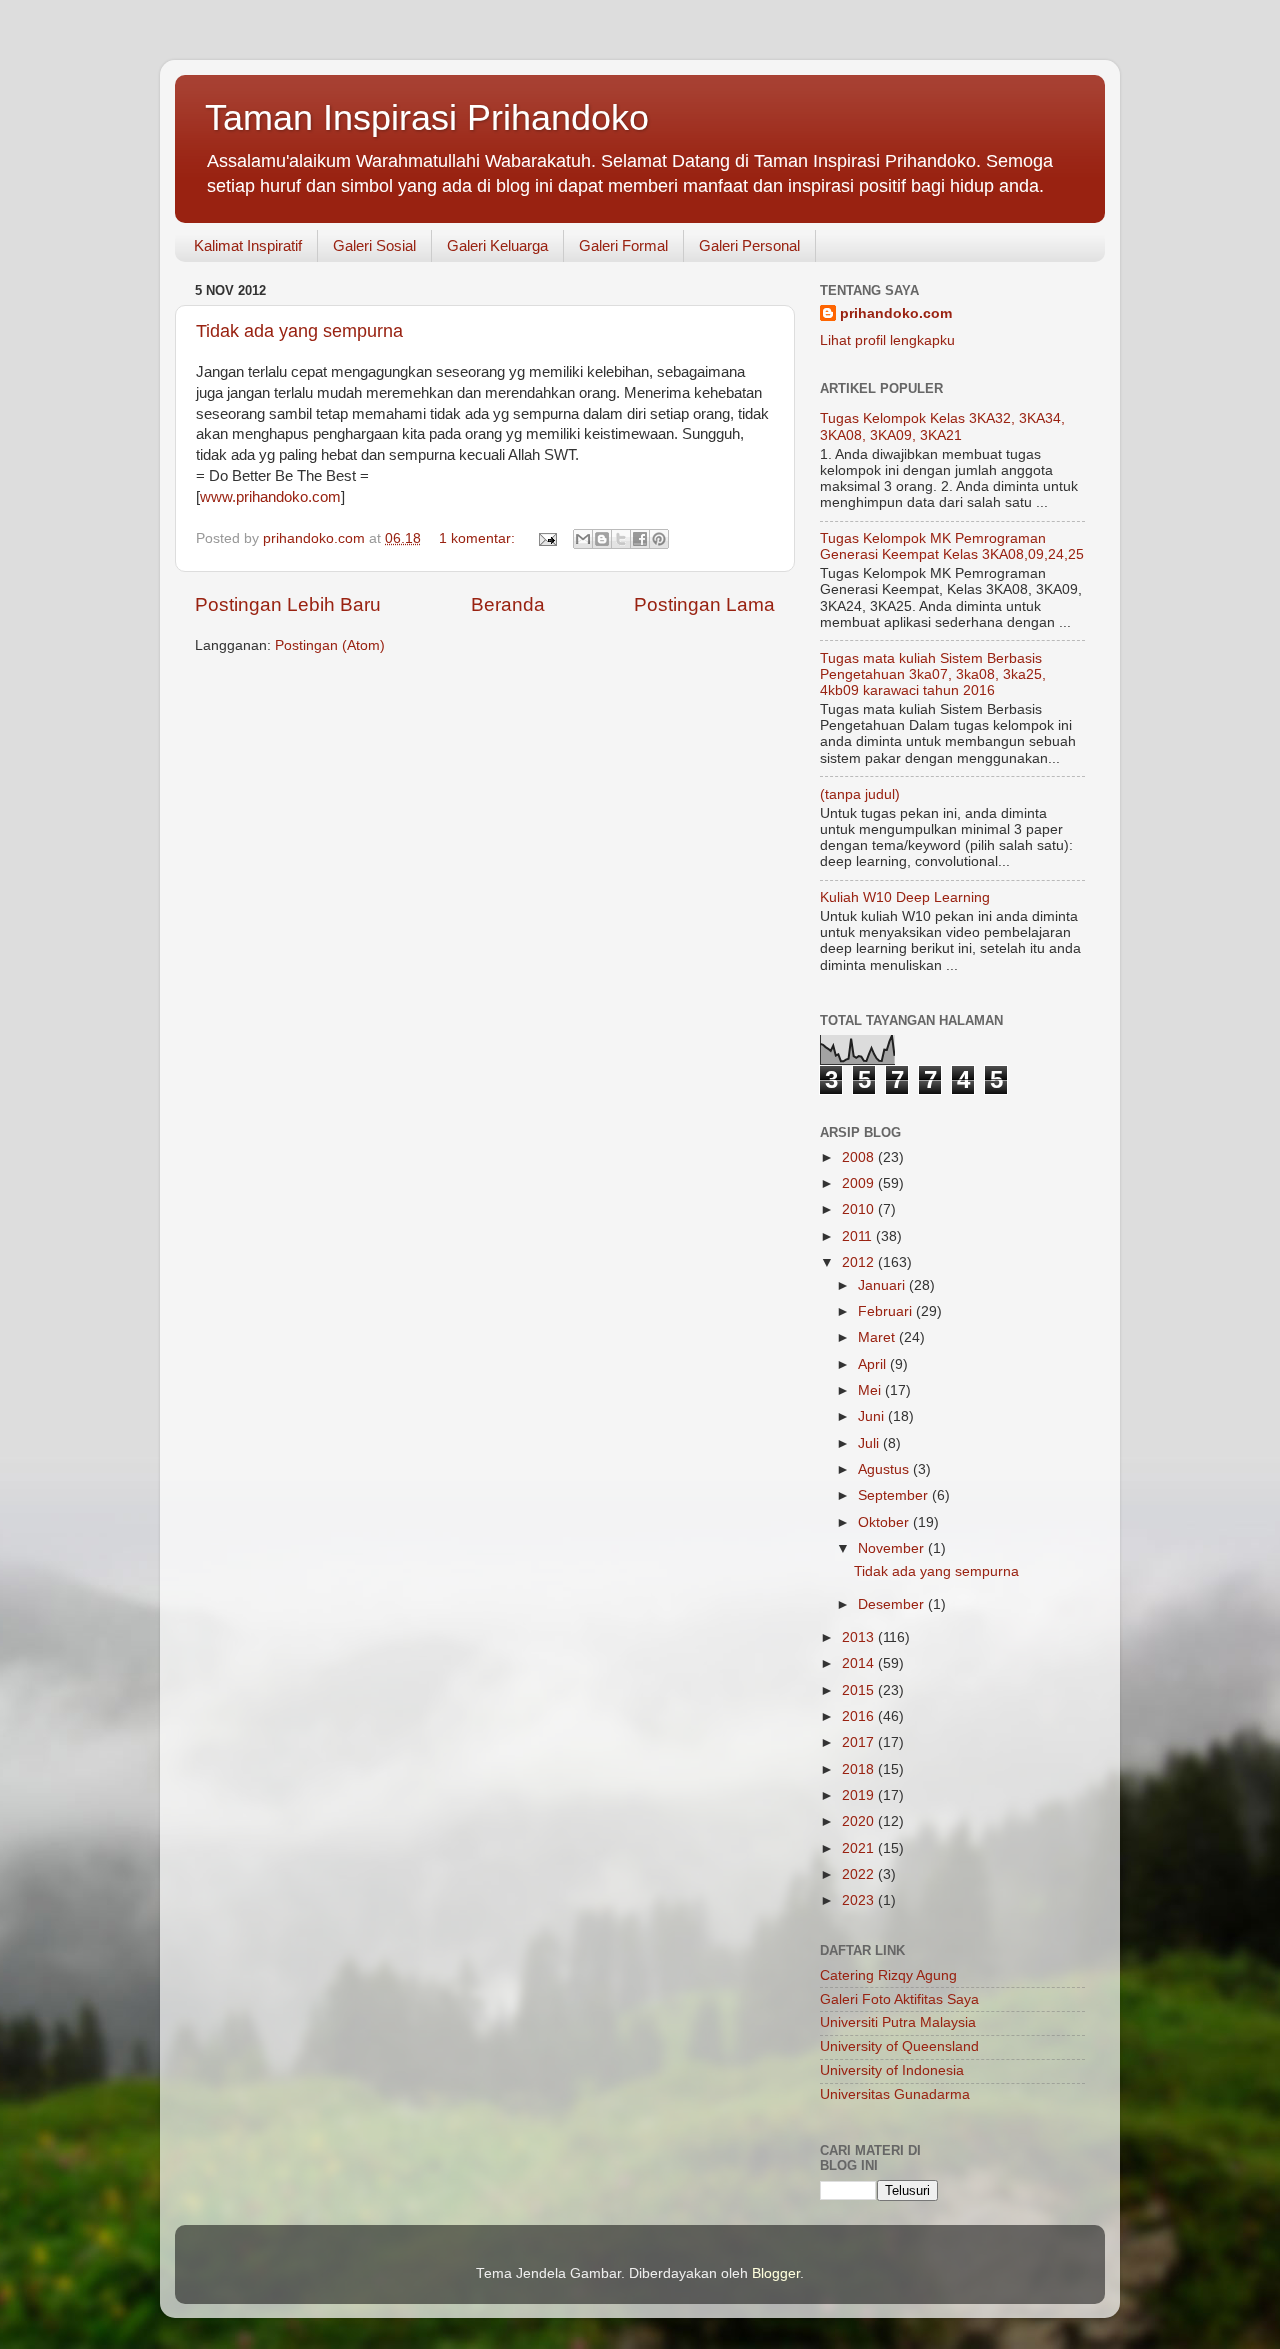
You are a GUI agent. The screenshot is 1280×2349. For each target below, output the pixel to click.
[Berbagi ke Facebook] (640, 539)
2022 (860, 1874)
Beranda (508, 604)
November (893, 1548)
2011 (859, 1236)
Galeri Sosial (374, 245)
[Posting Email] (546, 538)
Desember (893, 1604)
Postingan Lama (704, 604)
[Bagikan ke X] (621, 539)
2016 (860, 1716)
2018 (860, 1769)
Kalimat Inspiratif (248, 245)
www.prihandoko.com (270, 497)
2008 (860, 1157)
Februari (887, 1311)
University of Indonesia (892, 2070)
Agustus (885, 1469)
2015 (860, 1690)
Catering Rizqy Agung (888, 1975)
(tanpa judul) (860, 794)
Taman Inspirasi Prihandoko (427, 117)
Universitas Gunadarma (895, 2094)
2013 (860, 1637)
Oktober (885, 1522)
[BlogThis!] (602, 539)
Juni (873, 1416)
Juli (870, 1443)
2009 (860, 1183)
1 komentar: (479, 538)
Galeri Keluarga (497, 245)
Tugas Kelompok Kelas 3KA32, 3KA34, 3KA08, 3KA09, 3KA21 (942, 426)
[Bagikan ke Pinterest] (659, 539)
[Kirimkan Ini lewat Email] (583, 539)
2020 (860, 1821)
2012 (860, 1262)
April (874, 1364)
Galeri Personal (749, 245)
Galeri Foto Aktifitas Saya (899, 1999)
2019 (860, 1795)
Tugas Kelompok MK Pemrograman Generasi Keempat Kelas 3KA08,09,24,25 (952, 546)
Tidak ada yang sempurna (299, 331)
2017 (860, 1742)
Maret (878, 1337)
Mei (871, 1390)
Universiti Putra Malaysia (898, 2022)
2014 (860, 1663)
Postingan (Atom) (330, 645)
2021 (860, 1848)
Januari (883, 1285)
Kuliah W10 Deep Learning (905, 897)
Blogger (776, 2273)
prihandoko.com (896, 313)
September (895, 1495)
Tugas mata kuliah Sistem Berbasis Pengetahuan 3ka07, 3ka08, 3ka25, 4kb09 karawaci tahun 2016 (933, 674)
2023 (860, 1900)
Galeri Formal (623, 245)
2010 (860, 1209)
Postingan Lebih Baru (288, 604)
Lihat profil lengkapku (887, 340)
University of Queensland (899, 2046)
